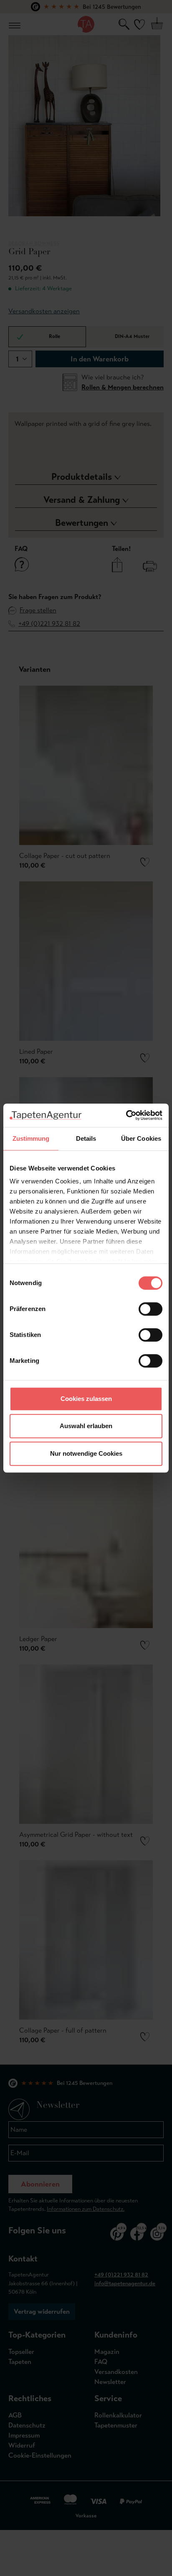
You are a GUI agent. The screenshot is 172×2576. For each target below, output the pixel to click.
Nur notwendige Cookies (86, 1453)
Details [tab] (86, 1138)
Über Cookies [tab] (141, 1138)
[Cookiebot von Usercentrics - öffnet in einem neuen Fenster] (126, 1115)
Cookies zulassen (86, 1399)
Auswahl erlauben (86, 1426)
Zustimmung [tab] (31, 1138)
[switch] (150, 1309)
